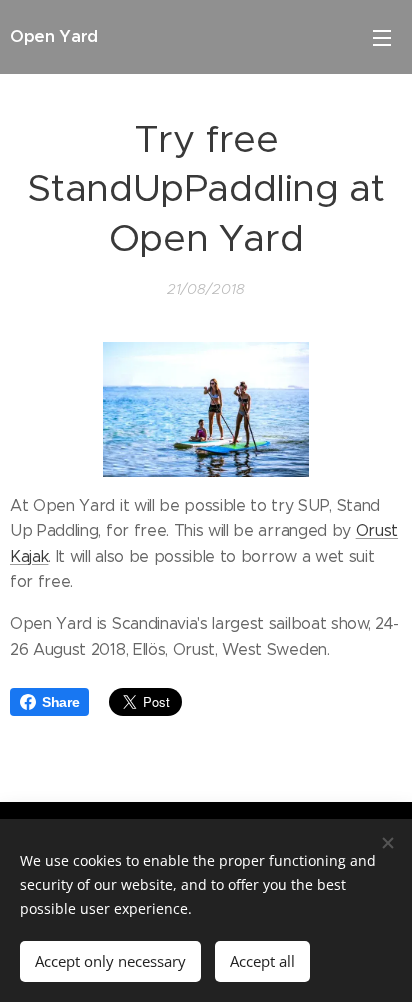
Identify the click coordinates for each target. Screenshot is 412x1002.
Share (60, 702)
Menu (382, 37)
